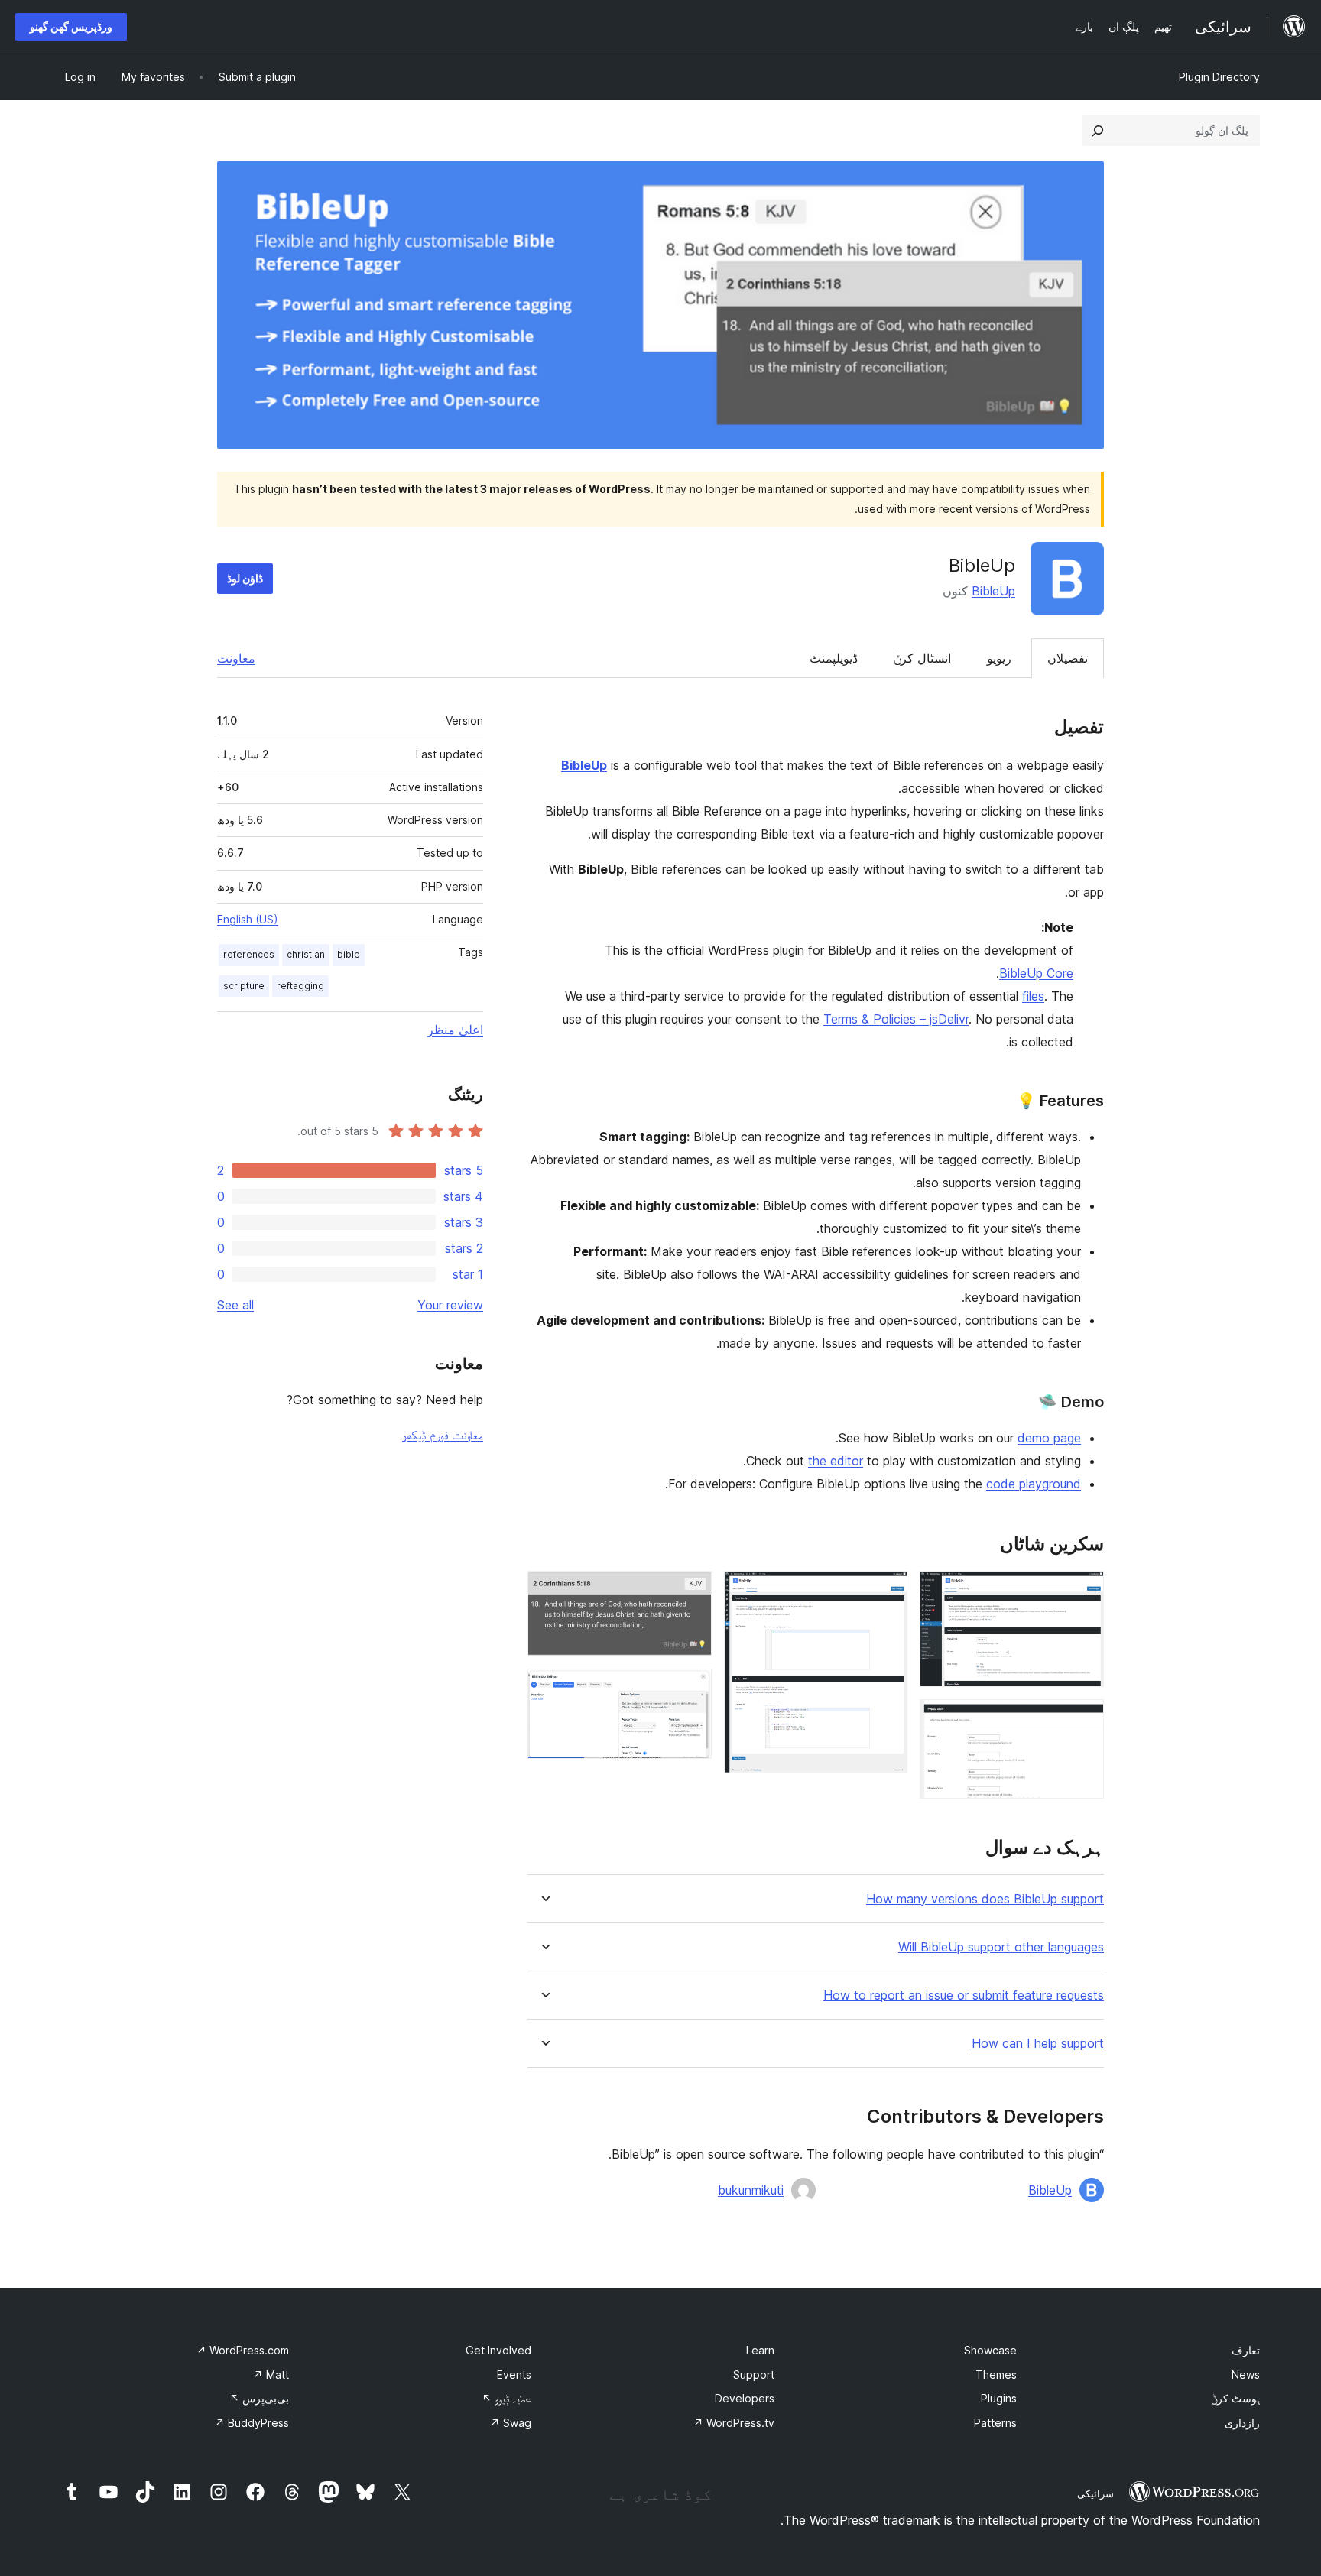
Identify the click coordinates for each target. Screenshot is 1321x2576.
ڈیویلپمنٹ (834, 658)
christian (306, 954)
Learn (760, 2350)
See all (235, 1305)
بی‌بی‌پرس (259, 2398)
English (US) (248, 919)
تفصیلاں (1068, 658)
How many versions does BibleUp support (985, 1899)
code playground (1034, 1484)
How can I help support (1038, 2044)
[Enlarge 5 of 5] (691, 1689)
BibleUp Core (1036, 973)
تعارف (1246, 2350)
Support (754, 2375)
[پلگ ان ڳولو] (1098, 131)
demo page (1049, 1438)
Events (514, 2375)
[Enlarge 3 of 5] (887, 1591)
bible (349, 954)
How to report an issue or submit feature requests (964, 1995)
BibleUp (993, 591)
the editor (836, 1461)
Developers (745, 2398)
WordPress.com (243, 2350)
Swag (511, 2423)
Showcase (990, 2350)
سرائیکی (1095, 2493)
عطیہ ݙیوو (506, 2398)
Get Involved (498, 2350)
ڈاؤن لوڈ (245, 578)
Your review (450, 1305)
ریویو (999, 658)
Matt (271, 2375)
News (1246, 2375)
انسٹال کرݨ (922, 658)
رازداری (1242, 2423)
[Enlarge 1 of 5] (1083, 1591)
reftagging (300, 986)
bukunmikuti (751, 2190)
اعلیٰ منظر (455, 1030)
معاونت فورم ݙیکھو (443, 1435)
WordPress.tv (734, 2423)
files (1033, 996)
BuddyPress (252, 2423)
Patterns (995, 2423)
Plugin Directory (1219, 77)
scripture (244, 986)
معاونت (236, 658)
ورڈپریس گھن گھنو (71, 26)
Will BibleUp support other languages (1001, 1947)
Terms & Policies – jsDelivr (896, 1019)
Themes (996, 2375)
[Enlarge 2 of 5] (1083, 1720)
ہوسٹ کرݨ (1235, 2398)
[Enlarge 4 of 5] (691, 1591)
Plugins (999, 2398)
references (249, 954)
